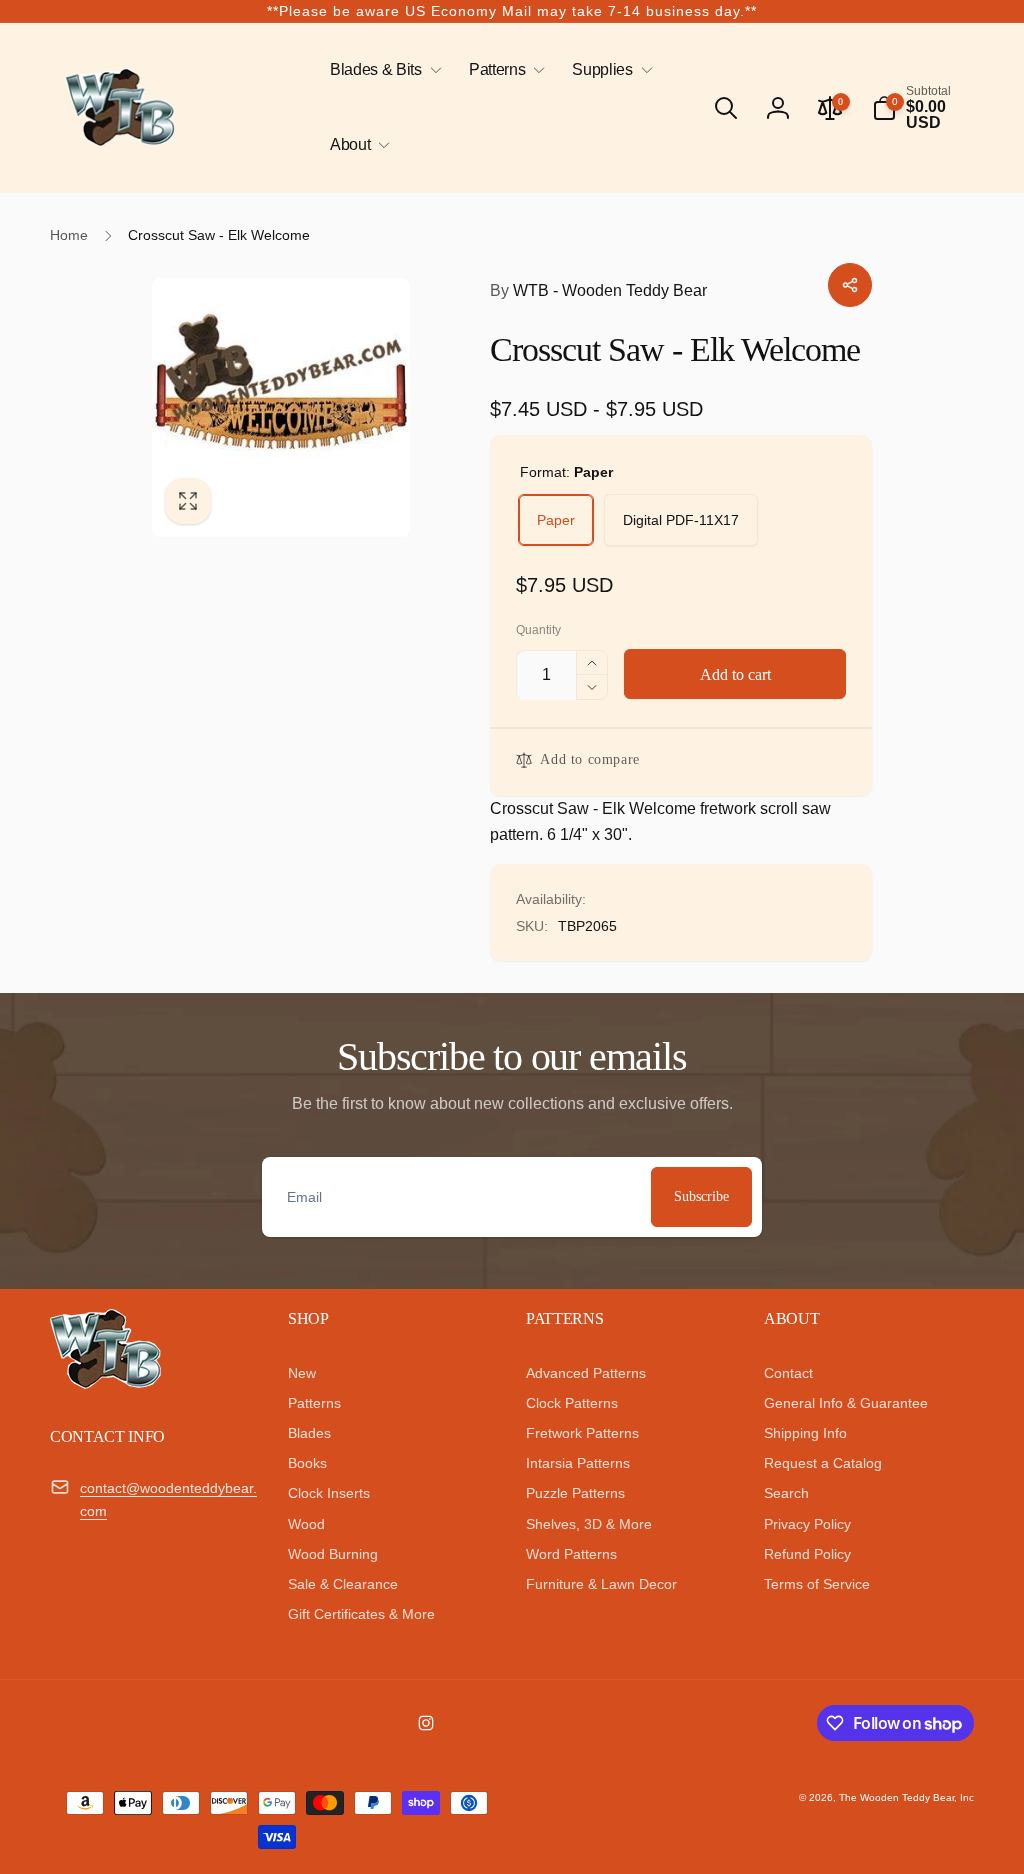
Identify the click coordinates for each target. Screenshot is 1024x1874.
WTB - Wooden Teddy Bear (598, 290)
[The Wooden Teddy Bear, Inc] (105, 1383)
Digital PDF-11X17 (681, 520)
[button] (382, 70)
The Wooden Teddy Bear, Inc (906, 1797)
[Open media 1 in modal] (281, 407)
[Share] (850, 285)
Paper (556, 520)
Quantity (538, 630)
